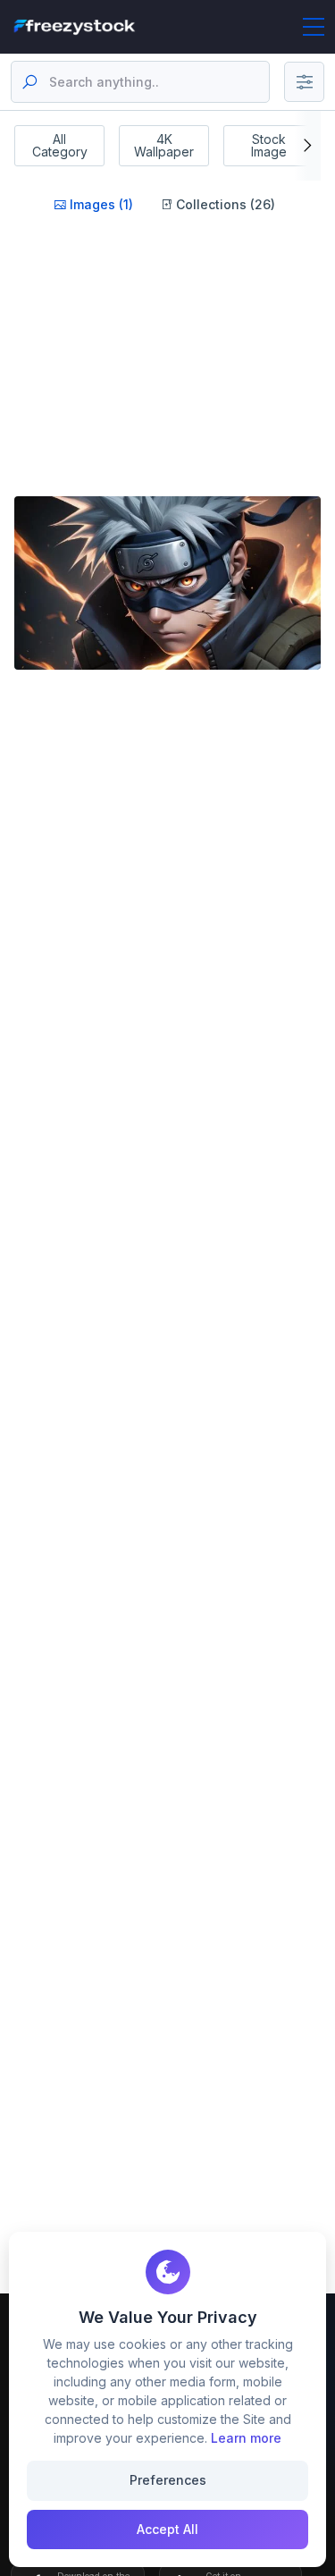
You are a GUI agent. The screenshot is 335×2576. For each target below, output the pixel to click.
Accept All (167, 2529)
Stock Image (269, 145)
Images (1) (100, 204)
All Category (60, 145)
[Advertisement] (164, 377)
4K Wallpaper (164, 145)
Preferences (168, 2480)
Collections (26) (224, 204)
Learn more (246, 2438)
